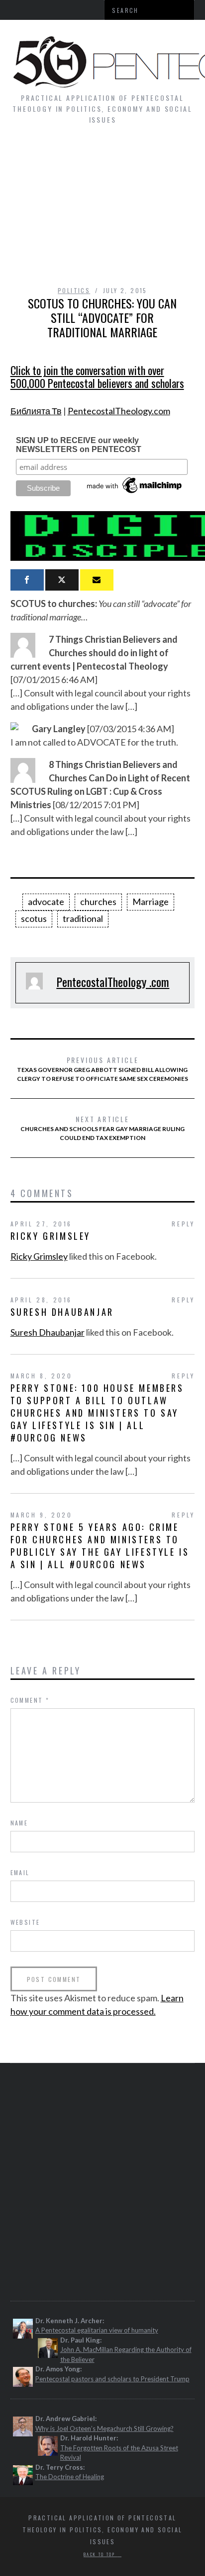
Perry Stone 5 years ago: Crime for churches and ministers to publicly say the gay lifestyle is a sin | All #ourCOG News (100, 1546)
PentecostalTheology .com (113, 982)
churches (98, 902)
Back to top (101, 2554)
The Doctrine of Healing (70, 2477)
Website (25, 1922)
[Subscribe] (97, 580)
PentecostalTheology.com (119, 411)
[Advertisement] (102, 210)
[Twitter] (62, 580)
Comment (30, 1700)
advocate (46, 902)
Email (20, 1872)
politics (74, 290)
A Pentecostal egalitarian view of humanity (97, 2330)
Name (19, 1823)
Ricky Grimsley (51, 1236)
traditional (83, 918)
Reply (183, 1224)
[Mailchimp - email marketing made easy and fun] (135, 493)
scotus (34, 918)
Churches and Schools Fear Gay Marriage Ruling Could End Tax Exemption (102, 1128)
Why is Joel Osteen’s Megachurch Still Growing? (104, 2428)
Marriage (151, 902)
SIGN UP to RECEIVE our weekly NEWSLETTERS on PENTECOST (79, 445)
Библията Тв (36, 411)
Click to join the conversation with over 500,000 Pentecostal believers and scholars (97, 377)
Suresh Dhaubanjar (62, 1312)
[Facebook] (27, 580)
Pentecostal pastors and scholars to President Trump (112, 2379)
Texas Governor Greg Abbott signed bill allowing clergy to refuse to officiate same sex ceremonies (102, 1068)
